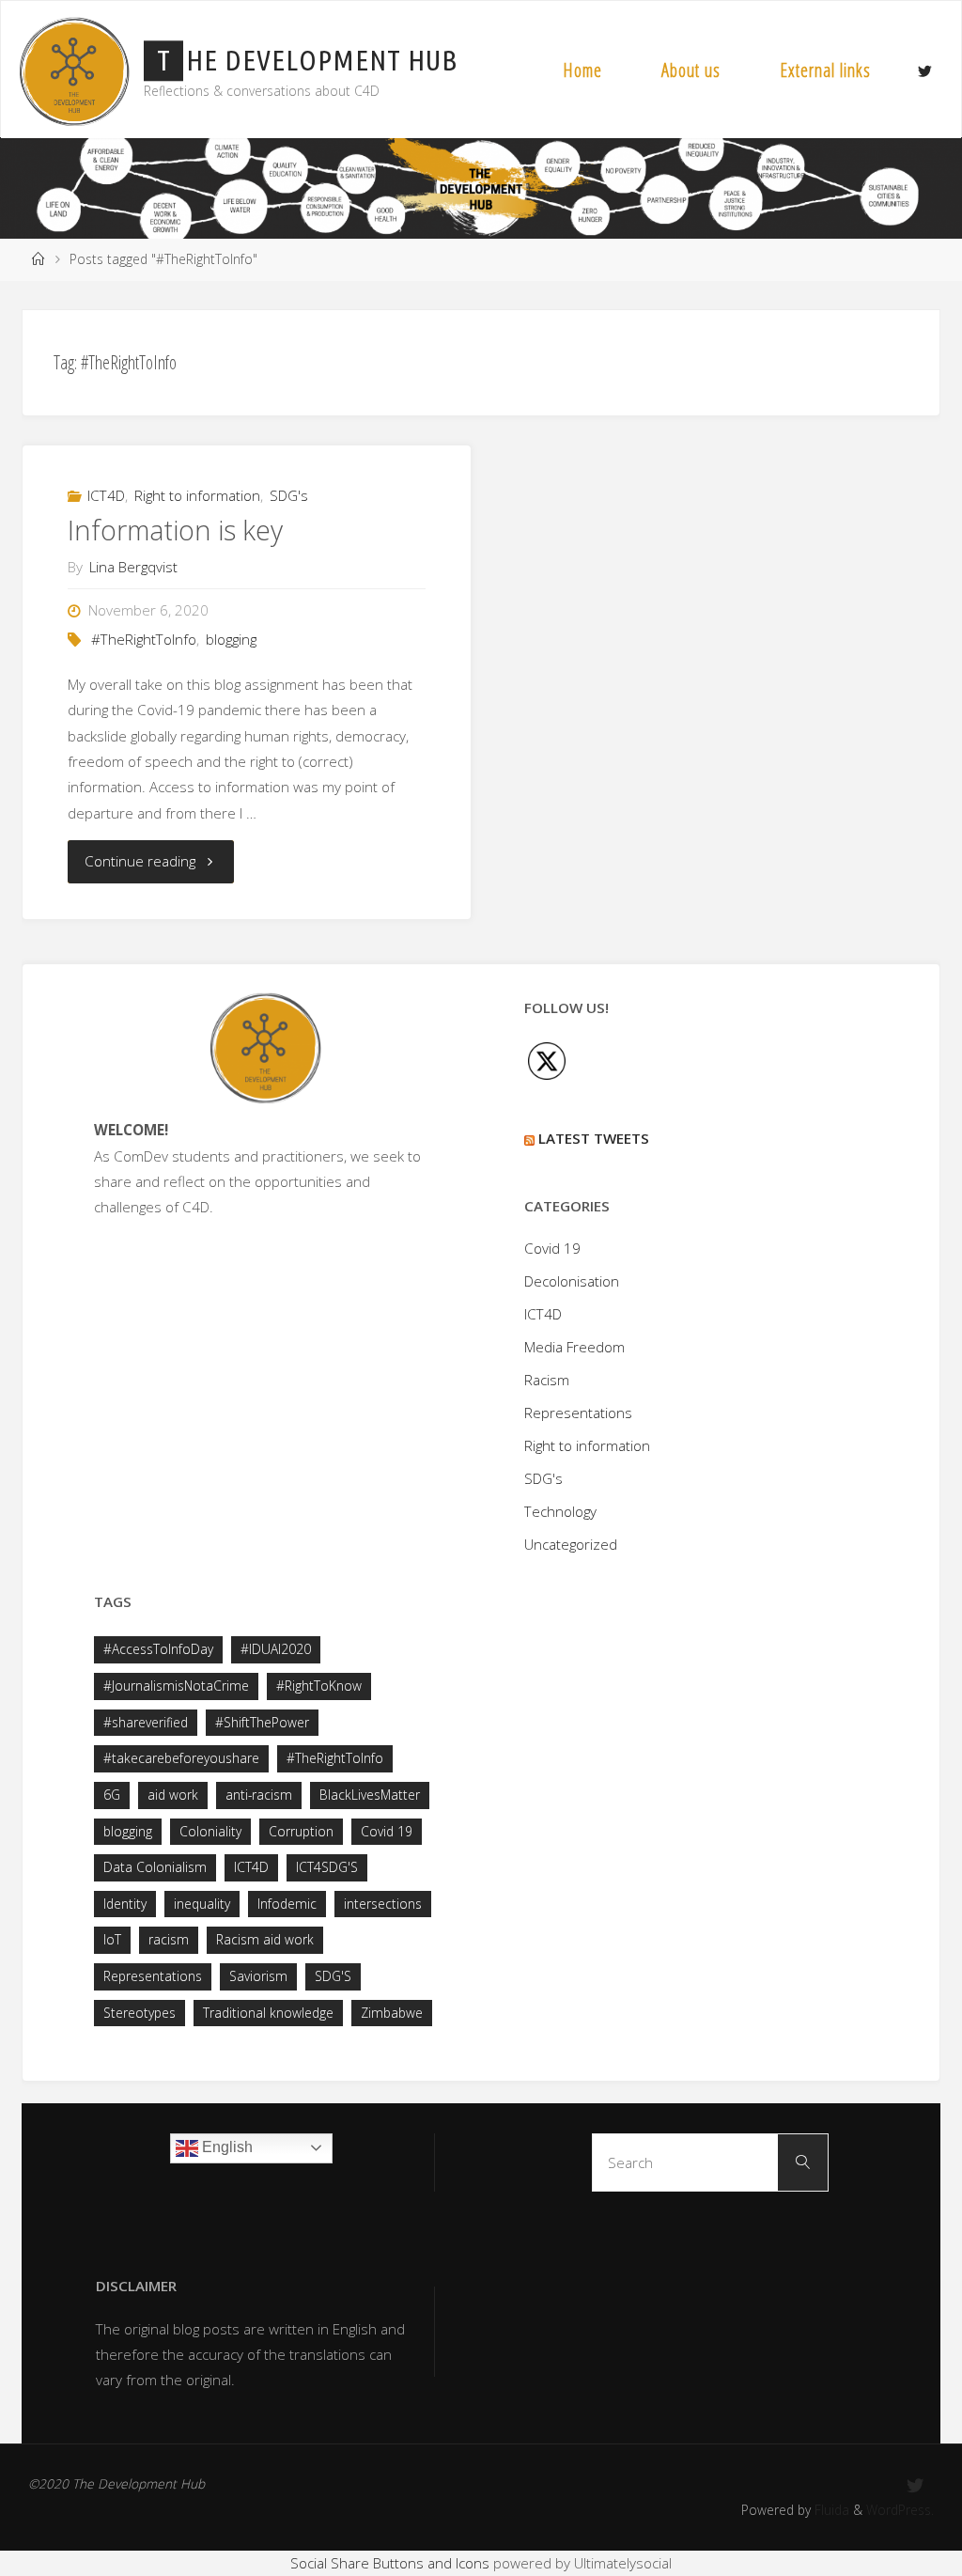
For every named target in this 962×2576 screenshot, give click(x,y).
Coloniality (210, 1831)
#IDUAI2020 (276, 1649)
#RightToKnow (319, 1686)
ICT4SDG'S (327, 1867)
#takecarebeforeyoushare (181, 1758)
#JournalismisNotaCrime (176, 1686)
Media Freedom (574, 1347)
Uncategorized (571, 1544)
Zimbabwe (392, 2013)
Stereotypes (140, 2013)
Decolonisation (572, 1281)
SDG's (289, 495)
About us (691, 70)
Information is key (175, 530)
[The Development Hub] (74, 70)
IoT (112, 1939)
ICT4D (106, 495)
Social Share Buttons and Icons (390, 2563)
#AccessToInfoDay (158, 1649)
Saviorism (258, 1976)
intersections (383, 1904)
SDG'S (333, 1976)
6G (112, 1795)
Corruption (301, 1831)
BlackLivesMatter (370, 1795)
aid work (173, 1795)
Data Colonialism (155, 1867)
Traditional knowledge (268, 2013)
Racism (547, 1380)
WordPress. (900, 2510)
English (225, 2147)
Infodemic (287, 1904)
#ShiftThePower (262, 1722)
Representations (578, 1413)
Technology (560, 1511)
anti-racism (259, 1795)
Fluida (830, 2510)
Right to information (197, 495)
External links (825, 70)
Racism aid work (265, 1939)
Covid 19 (552, 1248)
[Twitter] (924, 70)
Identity (125, 1904)
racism (169, 1939)
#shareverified (146, 1722)
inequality (202, 1904)
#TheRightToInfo (144, 639)
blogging (231, 639)
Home (582, 70)
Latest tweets (594, 1138)
